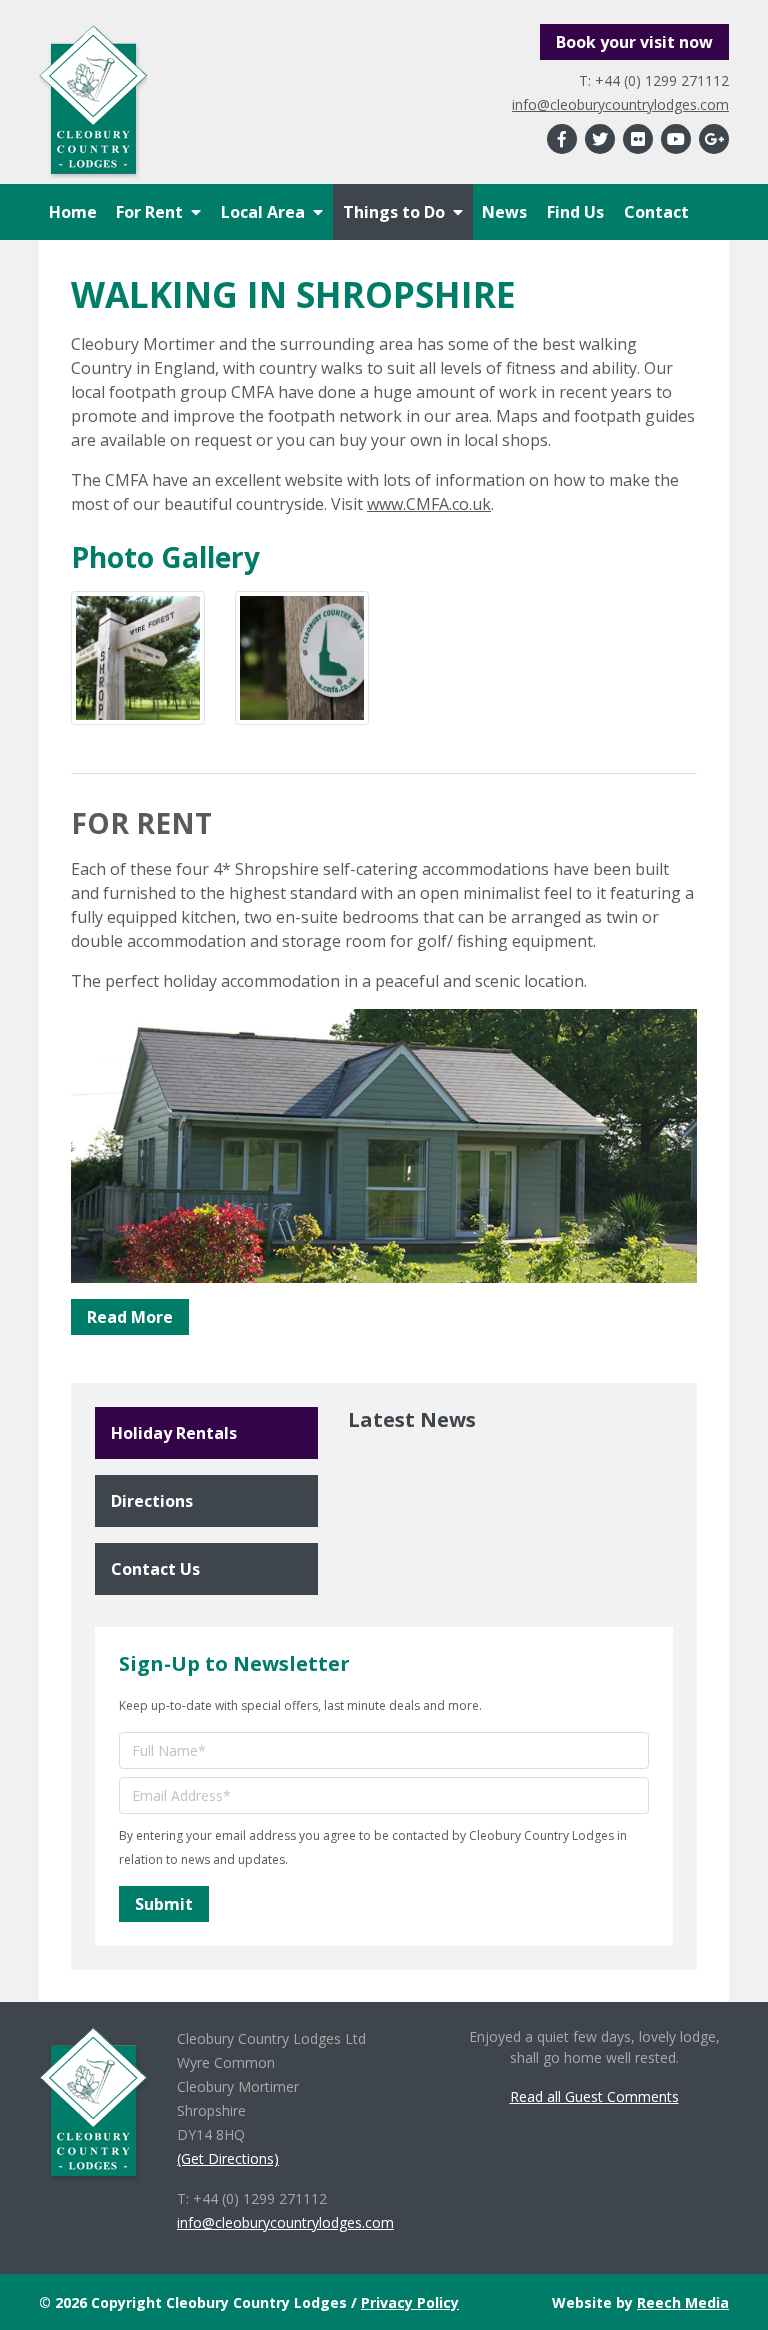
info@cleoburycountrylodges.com (620, 104)
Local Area (263, 212)
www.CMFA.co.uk (429, 504)
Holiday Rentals (174, 1433)
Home (73, 212)
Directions (152, 1501)
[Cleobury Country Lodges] (93, 104)
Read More (130, 1317)
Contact (656, 212)
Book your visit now (634, 42)
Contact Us (155, 1569)
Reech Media (683, 2302)
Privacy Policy (410, 2302)
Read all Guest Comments (594, 2096)
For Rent (149, 212)
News (504, 212)
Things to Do (394, 212)
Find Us (575, 212)
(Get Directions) (228, 2158)
